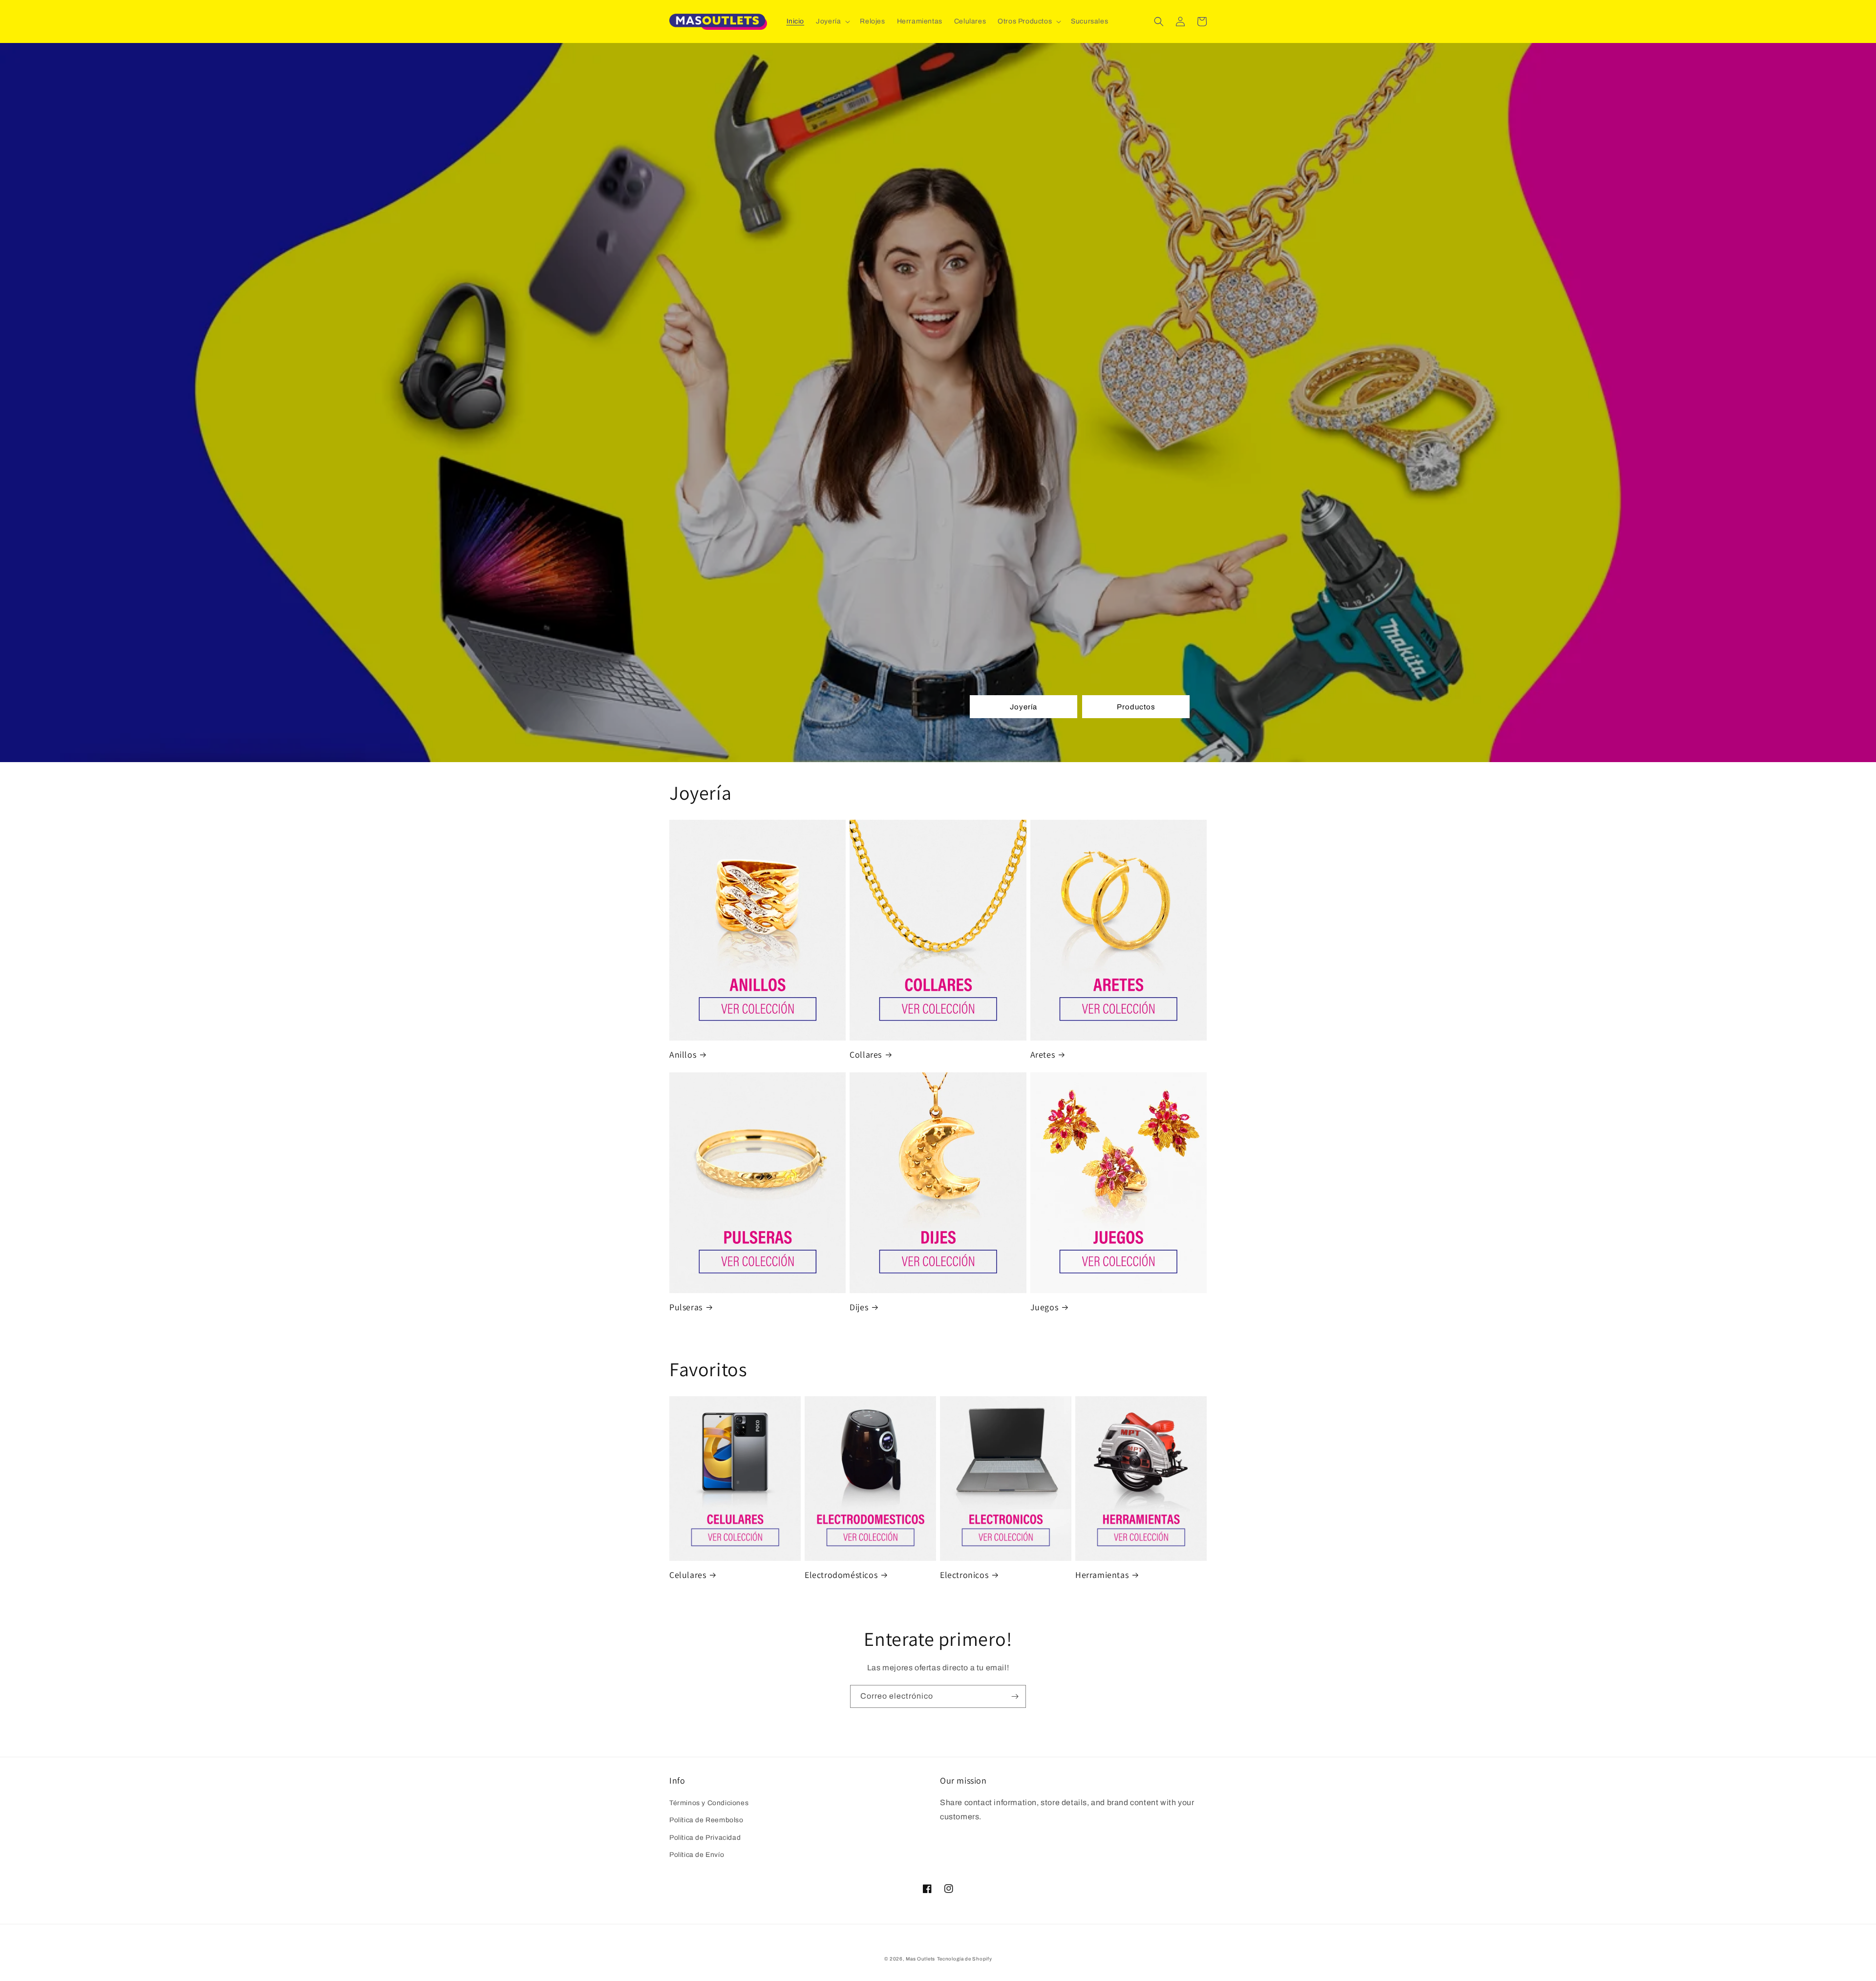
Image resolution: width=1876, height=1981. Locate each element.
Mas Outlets (920, 1959)
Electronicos (964, 1575)
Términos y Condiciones (709, 1803)
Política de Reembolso (706, 1820)
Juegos (1045, 1307)
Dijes (859, 1307)
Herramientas (1102, 1575)
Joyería (1023, 707)
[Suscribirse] (1015, 1696)
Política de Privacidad (705, 1838)
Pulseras (686, 1307)
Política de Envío (697, 1855)
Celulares (688, 1575)
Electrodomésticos (841, 1575)
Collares (866, 1054)
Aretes (1043, 1054)
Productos (1136, 707)
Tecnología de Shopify (965, 1959)
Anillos (683, 1054)
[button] (832, 21)
